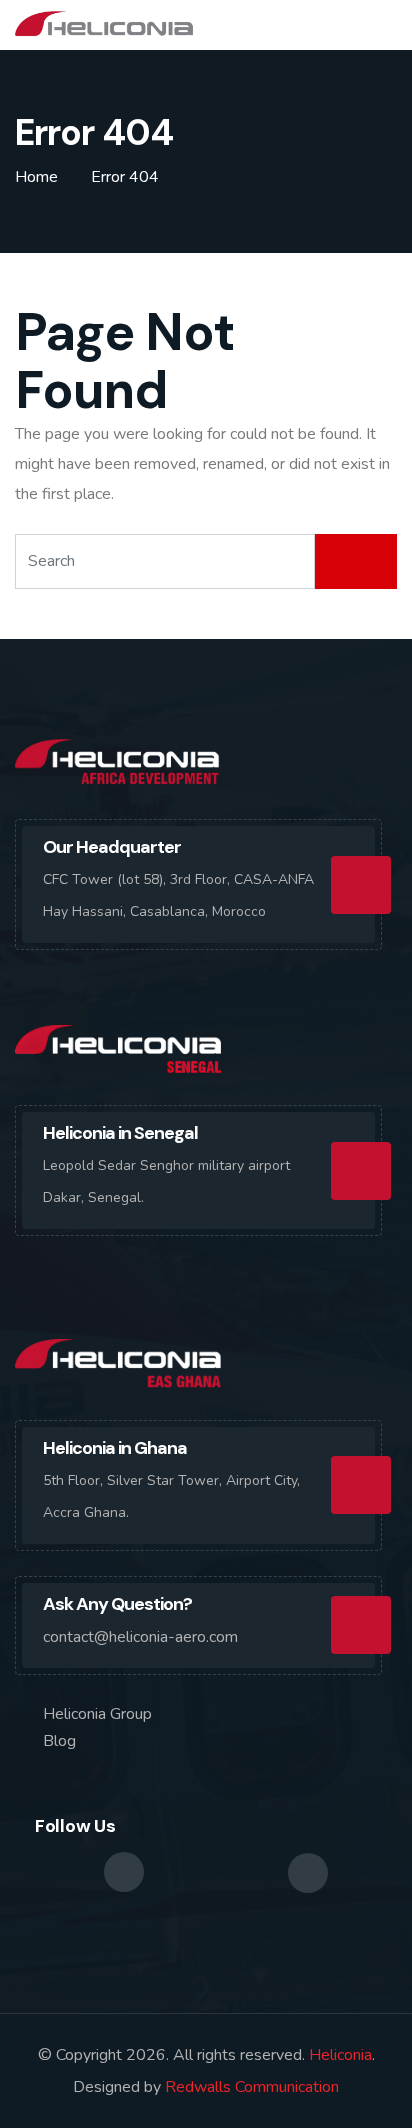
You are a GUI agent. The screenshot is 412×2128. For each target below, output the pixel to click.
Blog (59, 1741)
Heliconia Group (97, 1714)
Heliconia (340, 2055)
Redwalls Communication (252, 2087)
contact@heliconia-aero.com (140, 1637)
